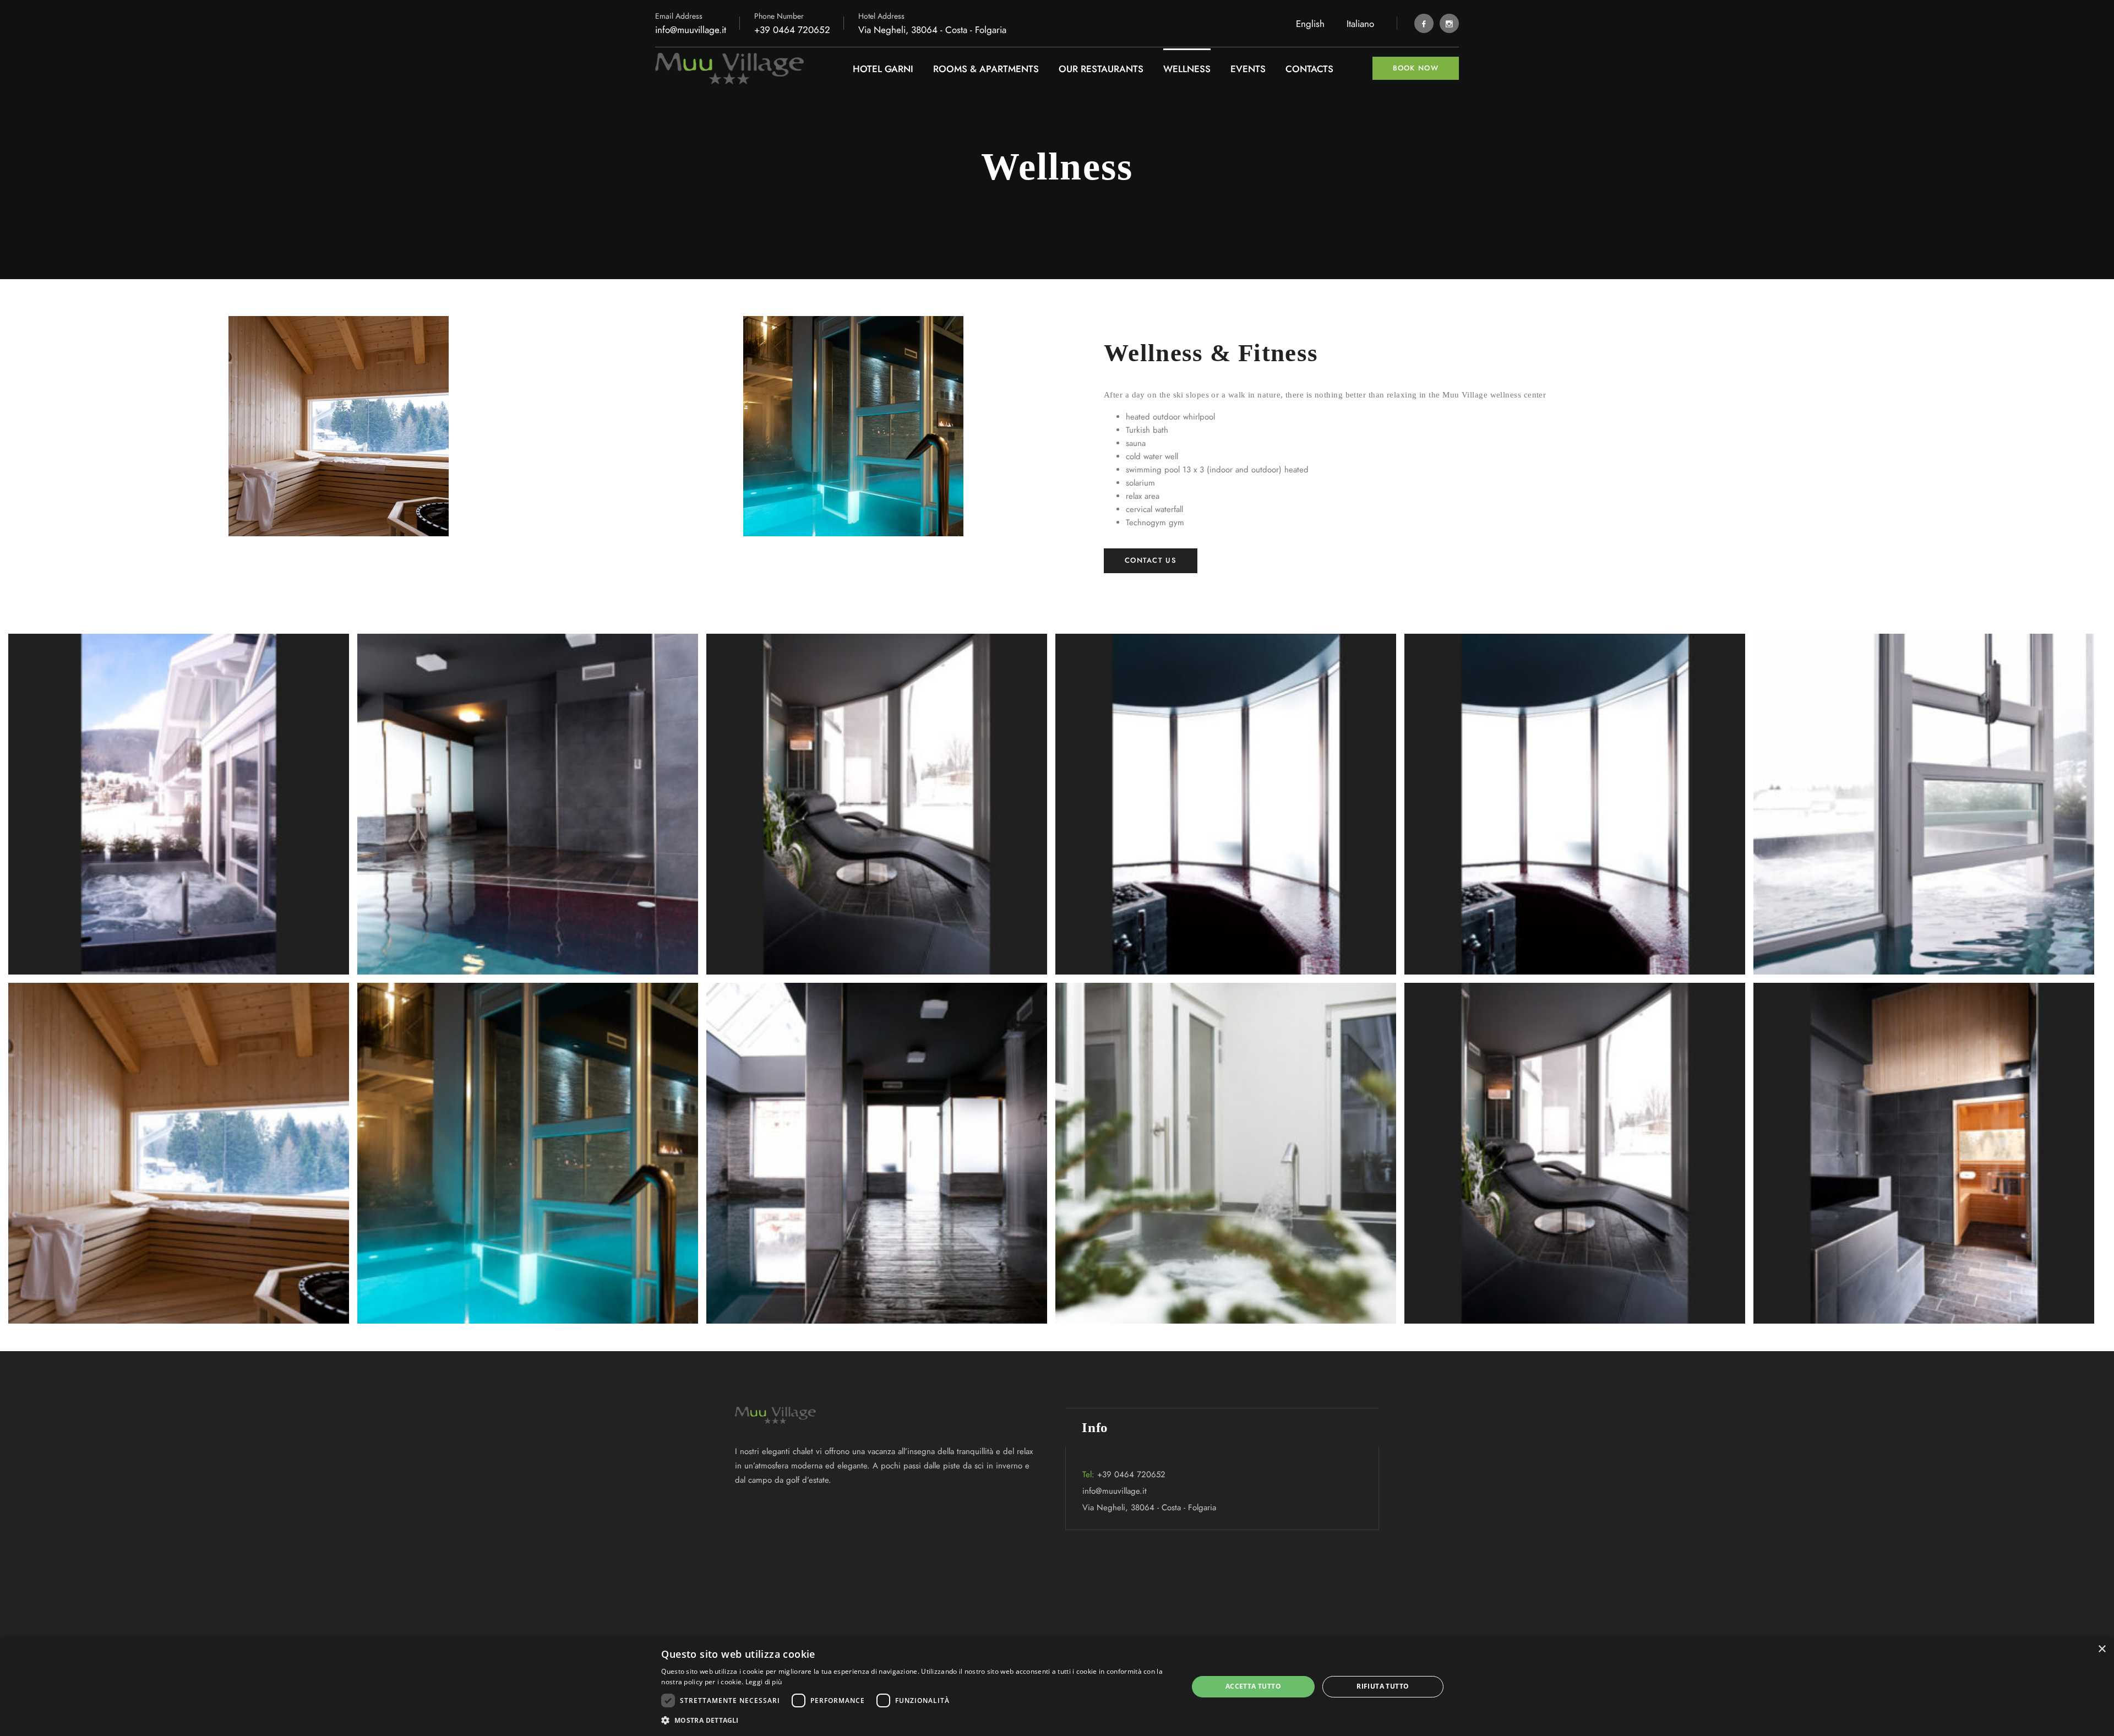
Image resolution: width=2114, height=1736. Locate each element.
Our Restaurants (1101, 69)
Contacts (1309, 69)
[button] (917, 1721)
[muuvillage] (729, 69)
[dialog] (1057, 1687)
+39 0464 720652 (792, 30)
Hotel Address (881, 16)
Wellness (1187, 69)
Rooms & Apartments (986, 69)
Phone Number (779, 16)
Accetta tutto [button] (1253, 1686)
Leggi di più (764, 1682)
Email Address (679, 16)
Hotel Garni (883, 69)
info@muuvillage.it (691, 30)
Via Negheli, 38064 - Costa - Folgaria (1149, 1508)
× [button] (2102, 1649)
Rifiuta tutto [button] (1383, 1686)
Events (1248, 69)
